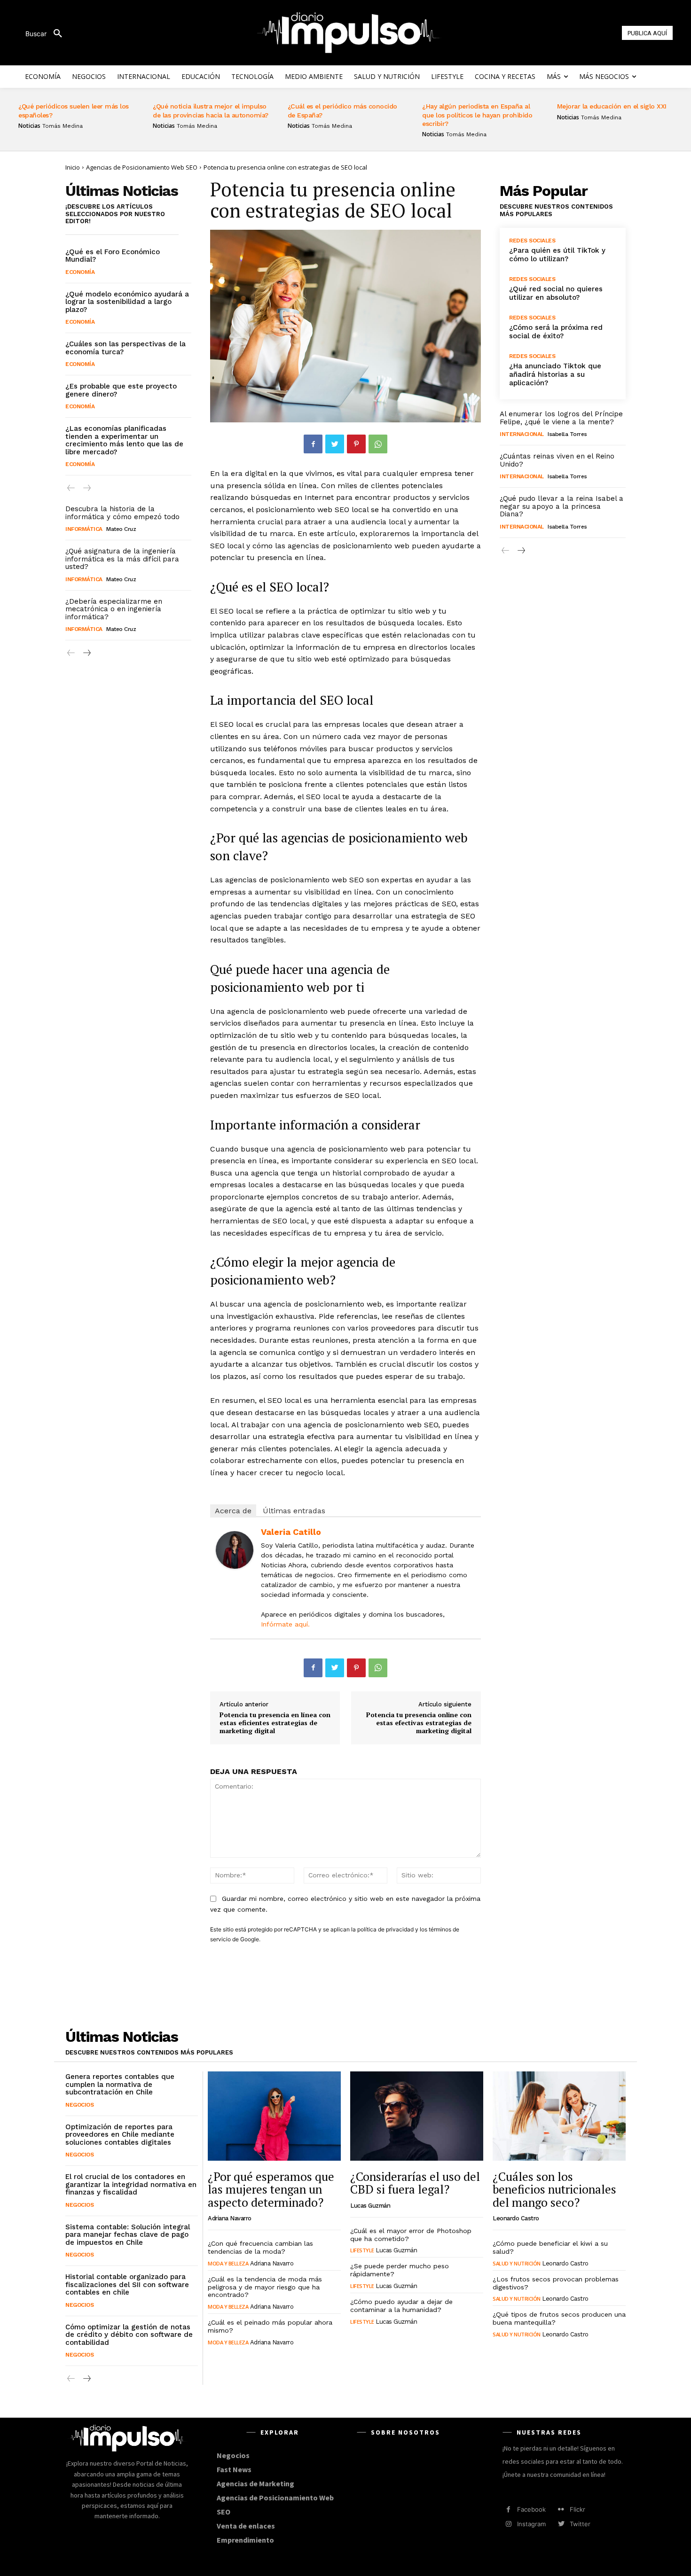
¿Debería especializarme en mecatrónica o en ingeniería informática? (114, 609)
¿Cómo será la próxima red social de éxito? (556, 332)
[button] (47, 34)
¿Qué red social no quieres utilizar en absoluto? (556, 293)
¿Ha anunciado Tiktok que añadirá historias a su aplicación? (555, 374)
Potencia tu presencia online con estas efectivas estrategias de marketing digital (419, 1723)
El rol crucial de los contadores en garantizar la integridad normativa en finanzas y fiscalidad (131, 2184)
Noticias (29, 126)
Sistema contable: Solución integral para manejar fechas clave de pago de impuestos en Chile (128, 2235)
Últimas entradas (294, 1511)
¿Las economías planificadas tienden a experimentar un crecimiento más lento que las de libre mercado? (124, 440)
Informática (84, 529)
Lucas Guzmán (370, 2206)
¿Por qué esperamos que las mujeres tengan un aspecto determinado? (271, 2189)
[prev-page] (71, 488)
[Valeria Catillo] (235, 1550)
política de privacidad (385, 1929)
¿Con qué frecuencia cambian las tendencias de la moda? (260, 2247)
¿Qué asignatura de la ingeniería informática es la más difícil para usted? (122, 559)
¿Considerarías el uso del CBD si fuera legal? (415, 2183)
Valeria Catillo (291, 1532)
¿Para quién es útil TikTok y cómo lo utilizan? (557, 255)
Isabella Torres (567, 434)
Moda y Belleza (228, 2263)
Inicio (73, 167)
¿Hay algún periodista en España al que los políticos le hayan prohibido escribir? (477, 115)
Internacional (522, 434)
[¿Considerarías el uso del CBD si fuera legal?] (417, 2116)
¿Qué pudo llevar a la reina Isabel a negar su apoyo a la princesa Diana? (561, 506)
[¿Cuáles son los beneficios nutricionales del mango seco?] (559, 2116)
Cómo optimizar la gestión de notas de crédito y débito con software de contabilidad (129, 2335)
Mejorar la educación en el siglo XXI (612, 106)
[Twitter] (335, 444)
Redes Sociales (532, 241)
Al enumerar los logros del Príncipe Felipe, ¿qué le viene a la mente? (561, 418)
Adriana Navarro (230, 2218)
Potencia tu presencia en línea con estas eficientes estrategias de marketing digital (275, 1723)
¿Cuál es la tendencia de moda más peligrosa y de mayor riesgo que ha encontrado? (265, 2287)
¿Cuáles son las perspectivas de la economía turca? (126, 348)
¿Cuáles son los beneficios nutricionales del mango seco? (554, 2189)
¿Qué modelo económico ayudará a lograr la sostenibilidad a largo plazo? (127, 302)
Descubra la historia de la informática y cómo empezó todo (122, 513)
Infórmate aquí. (285, 1624)
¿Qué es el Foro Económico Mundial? (113, 256)
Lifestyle (362, 2250)
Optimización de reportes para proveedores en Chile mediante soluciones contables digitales (120, 2135)
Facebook (531, 2509)
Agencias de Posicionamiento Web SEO (142, 167)
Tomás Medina (63, 126)
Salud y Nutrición (517, 2263)
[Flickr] (561, 2510)
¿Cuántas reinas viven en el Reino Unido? (557, 460)
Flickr (577, 2509)
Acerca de (233, 1511)
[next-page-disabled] (86, 488)
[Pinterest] (356, 444)
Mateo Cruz (121, 529)
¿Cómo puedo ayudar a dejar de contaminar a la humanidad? (401, 2306)
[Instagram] (508, 2524)
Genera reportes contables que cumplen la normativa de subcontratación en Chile (120, 2084)
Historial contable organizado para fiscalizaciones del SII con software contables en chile (127, 2284)
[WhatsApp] (378, 444)
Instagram (531, 2524)
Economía (80, 272)
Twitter (580, 2524)
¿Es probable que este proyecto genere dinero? (121, 390)
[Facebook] (313, 444)
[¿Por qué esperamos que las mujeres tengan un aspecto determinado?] (274, 2116)
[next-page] (86, 653)
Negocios (79, 2105)
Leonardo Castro (516, 2218)
